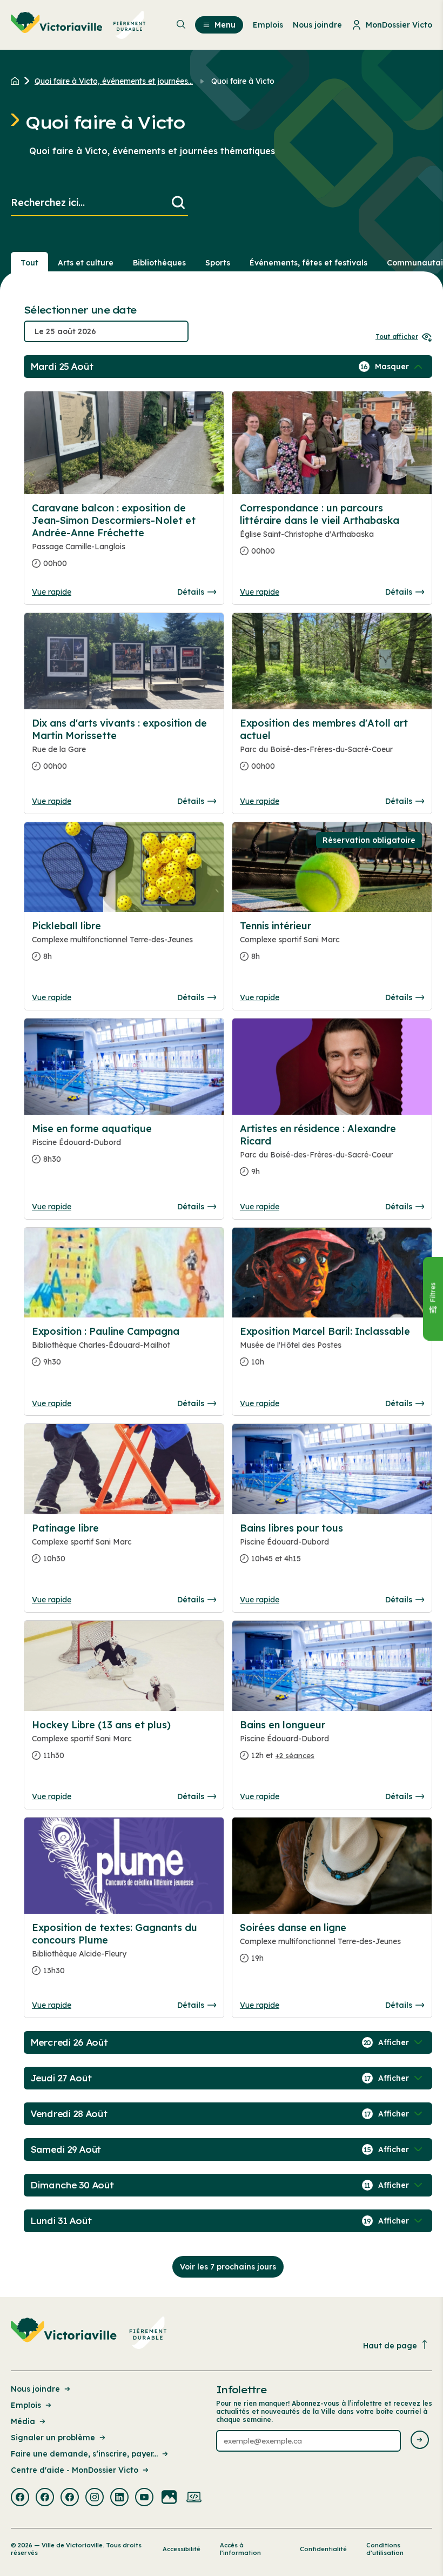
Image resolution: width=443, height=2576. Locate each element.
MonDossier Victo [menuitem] (399, 25)
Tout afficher (397, 337)
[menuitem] (78, 25)
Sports (218, 263)
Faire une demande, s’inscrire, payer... (84, 2454)
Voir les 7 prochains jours (228, 2267)
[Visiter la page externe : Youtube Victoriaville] (144, 2498)
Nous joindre (35, 2389)
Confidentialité (323, 2549)
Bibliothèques (159, 263)
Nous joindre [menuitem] (317, 25)
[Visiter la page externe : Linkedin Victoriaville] (119, 2498)
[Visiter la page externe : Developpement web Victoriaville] (194, 2498)
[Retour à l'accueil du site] (18, 81)
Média (23, 2421)
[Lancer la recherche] (178, 203)
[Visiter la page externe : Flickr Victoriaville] (169, 2498)
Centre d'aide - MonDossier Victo (75, 2470)
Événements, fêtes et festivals (308, 263)
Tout (29, 263)
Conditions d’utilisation (385, 2549)
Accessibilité (182, 2549)
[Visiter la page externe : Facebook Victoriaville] (20, 2498)
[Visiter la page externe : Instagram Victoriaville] (95, 2498)
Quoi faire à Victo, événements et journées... (114, 81)
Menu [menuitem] (225, 25)
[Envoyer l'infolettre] (420, 2441)
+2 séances (295, 1755)
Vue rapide (52, 592)
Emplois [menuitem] (268, 25)
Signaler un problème (53, 2438)
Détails (191, 592)
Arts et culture (86, 263)
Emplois (26, 2405)
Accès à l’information (240, 2549)
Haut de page (390, 2346)
